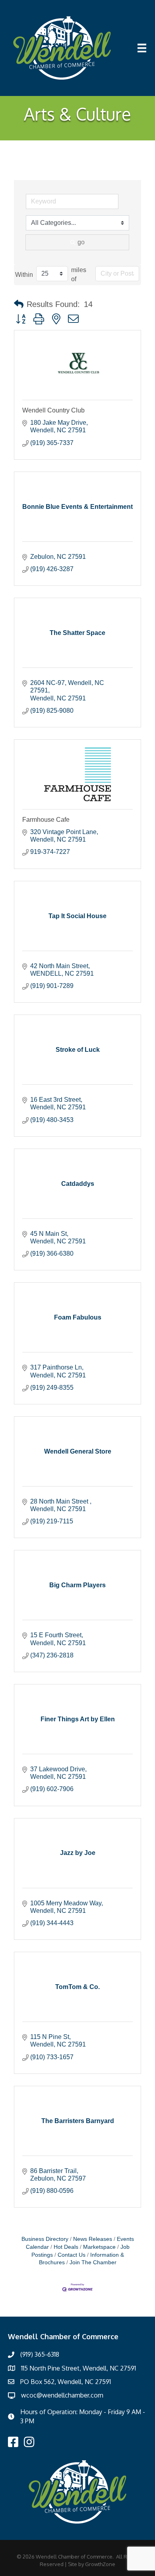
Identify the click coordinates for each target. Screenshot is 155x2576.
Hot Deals (66, 2247)
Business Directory (45, 2239)
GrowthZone (100, 2564)
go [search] (81, 242)
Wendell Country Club (53, 410)
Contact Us (72, 2255)
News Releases (93, 2239)
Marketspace (99, 2247)
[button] (19, 304)
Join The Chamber (93, 2262)
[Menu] (142, 48)
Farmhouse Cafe (46, 820)
